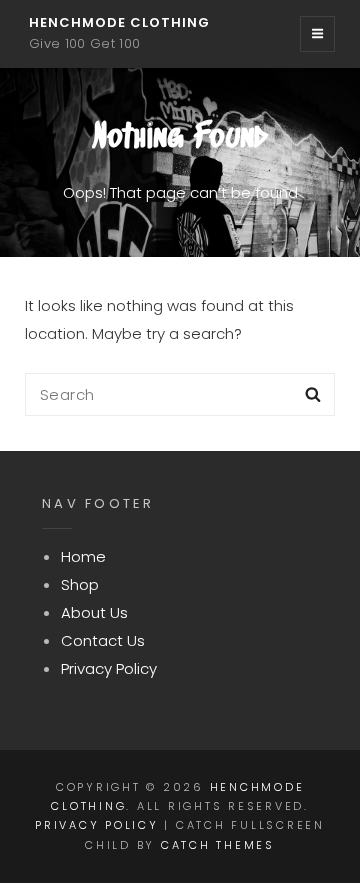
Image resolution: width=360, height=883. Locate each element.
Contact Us (103, 640)
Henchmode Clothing (119, 22)
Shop (80, 584)
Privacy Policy (109, 668)
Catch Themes (218, 845)
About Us (94, 612)
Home (83, 556)
